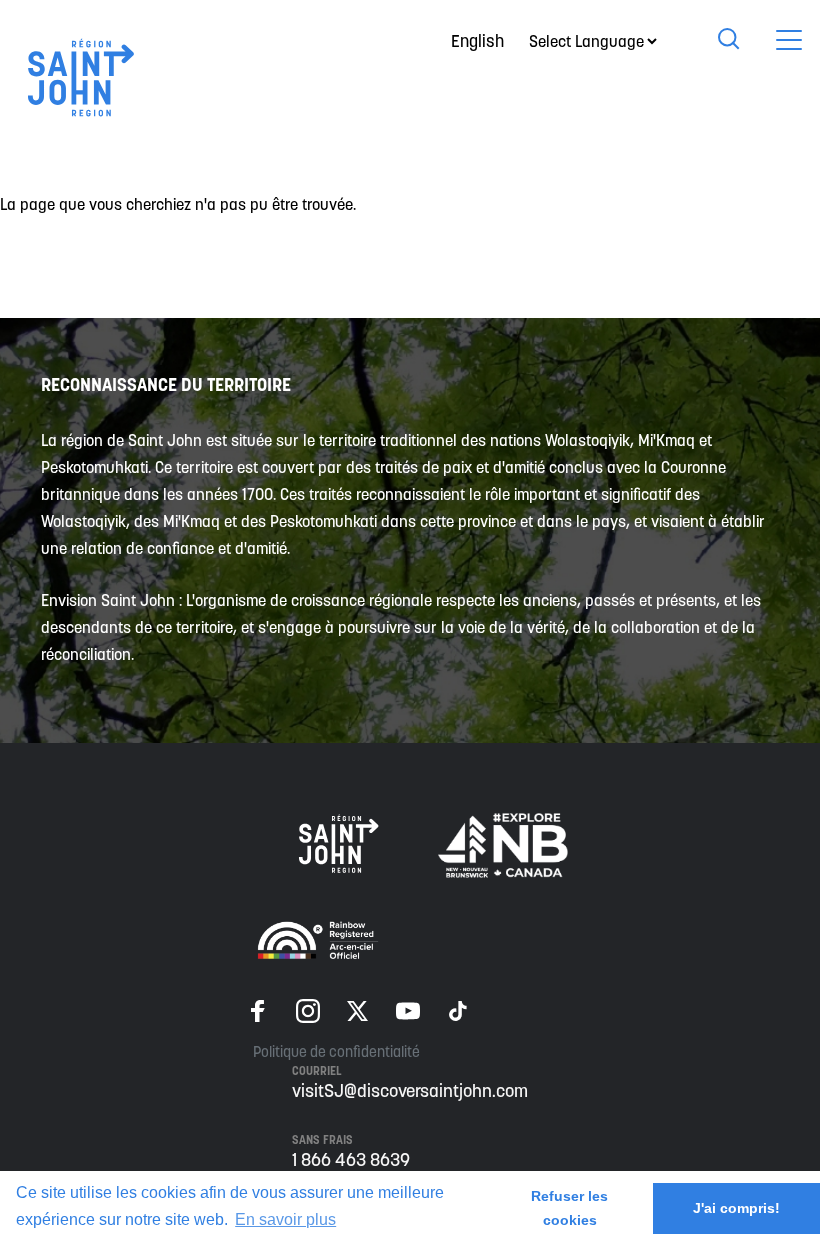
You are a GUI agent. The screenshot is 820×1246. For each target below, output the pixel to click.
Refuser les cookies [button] (569, 1208)
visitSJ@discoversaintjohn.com (410, 1090)
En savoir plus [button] (285, 1219)
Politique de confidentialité (336, 1051)
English (477, 41)
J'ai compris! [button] (736, 1208)
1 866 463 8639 (351, 1159)
